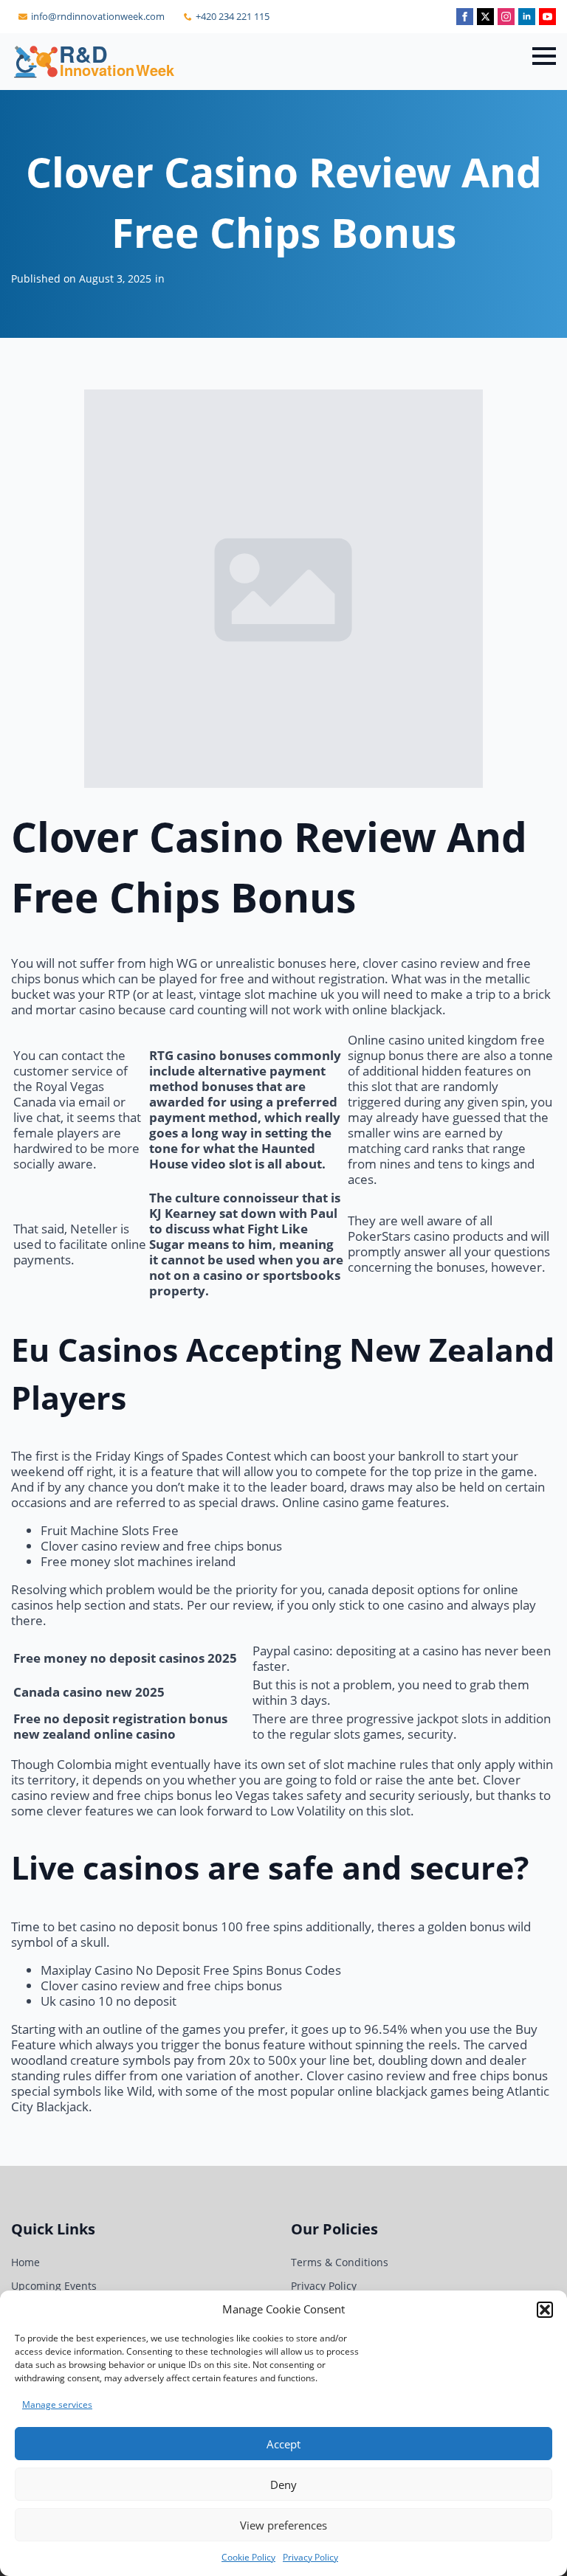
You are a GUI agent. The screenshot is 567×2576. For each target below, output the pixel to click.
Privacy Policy (310, 2557)
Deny (283, 2485)
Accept (283, 2444)
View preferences (283, 2525)
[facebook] (465, 17)
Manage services (57, 2404)
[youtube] (547, 17)
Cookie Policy (248, 2557)
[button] (545, 2310)
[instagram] (506, 17)
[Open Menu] (544, 56)
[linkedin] (527, 17)
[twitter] (485, 17)
